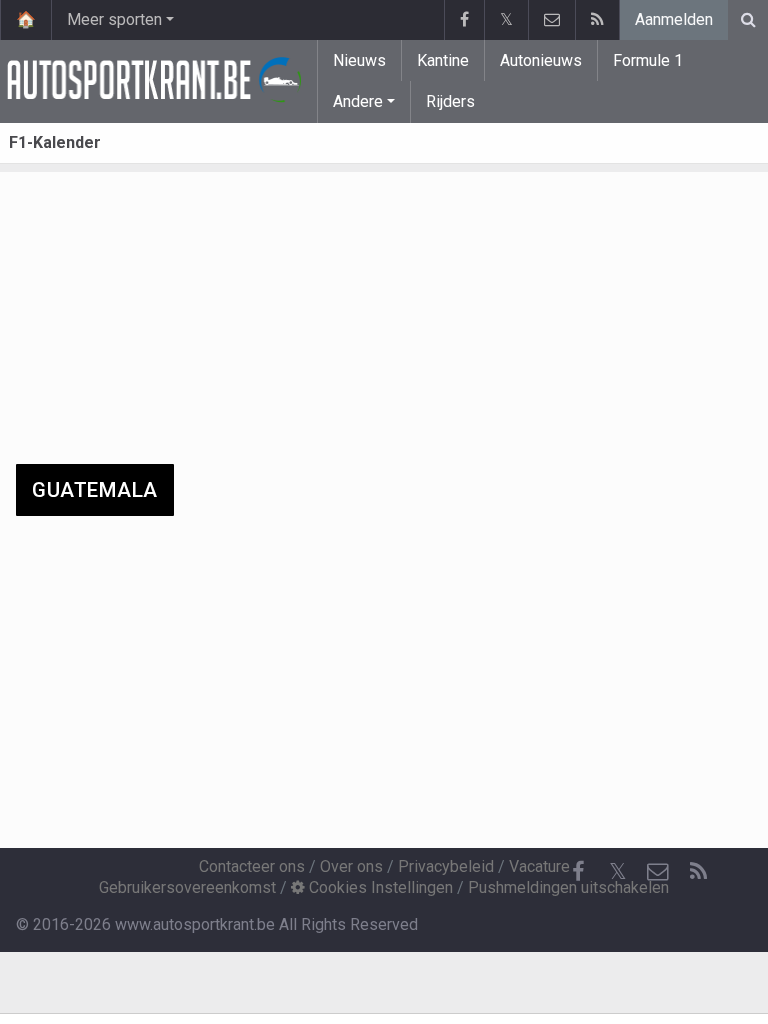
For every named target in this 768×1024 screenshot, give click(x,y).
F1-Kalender (55, 142)
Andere (358, 101)
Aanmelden (674, 19)
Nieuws (359, 60)
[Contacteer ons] (551, 20)
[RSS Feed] (597, 20)
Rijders (450, 101)
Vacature (539, 866)
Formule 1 (648, 60)
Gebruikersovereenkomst (187, 887)
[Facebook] (464, 20)
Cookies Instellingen (379, 887)
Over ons (351, 866)
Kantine (443, 60)
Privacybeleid (446, 866)
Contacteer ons (252, 866)
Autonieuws (541, 60)
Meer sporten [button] (114, 19)
